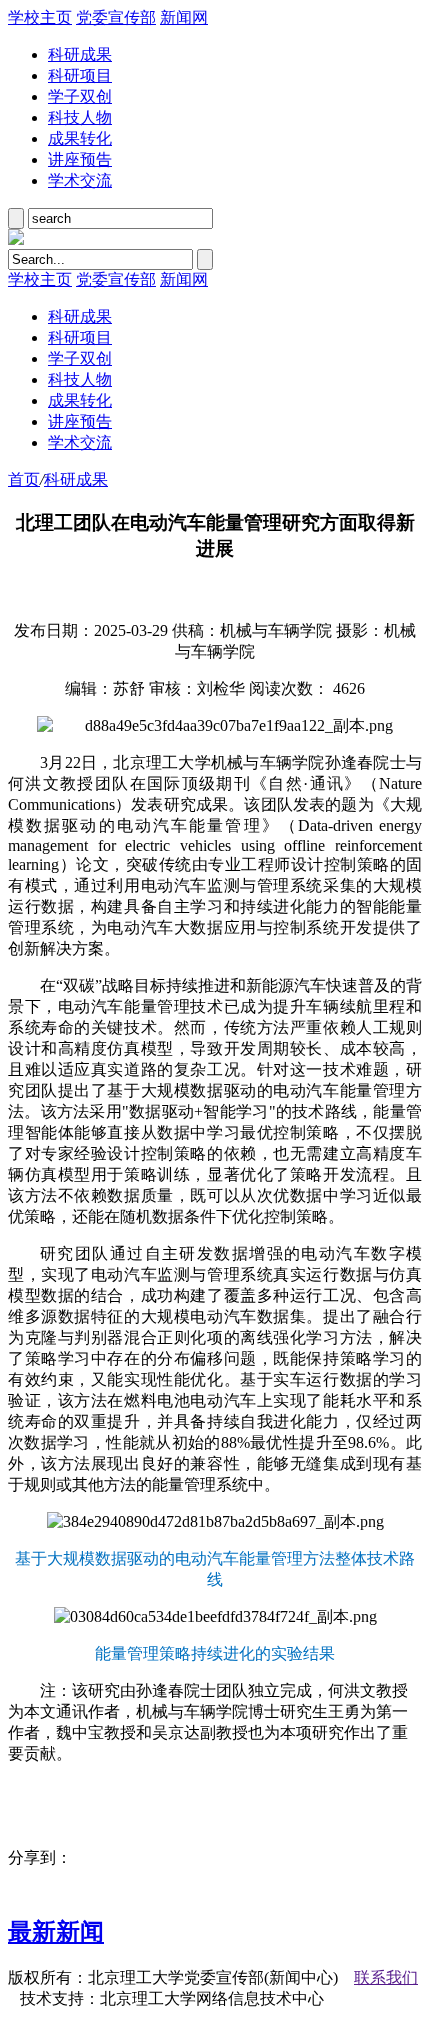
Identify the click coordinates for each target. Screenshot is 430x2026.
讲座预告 (80, 159)
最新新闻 (56, 1932)
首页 (24, 479)
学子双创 (80, 96)
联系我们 (386, 1977)
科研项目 (80, 75)
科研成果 (80, 54)
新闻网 (184, 17)
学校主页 (40, 17)
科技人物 (80, 117)
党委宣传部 (116, 17)
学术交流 (80, 180)
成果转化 (80, 138)
